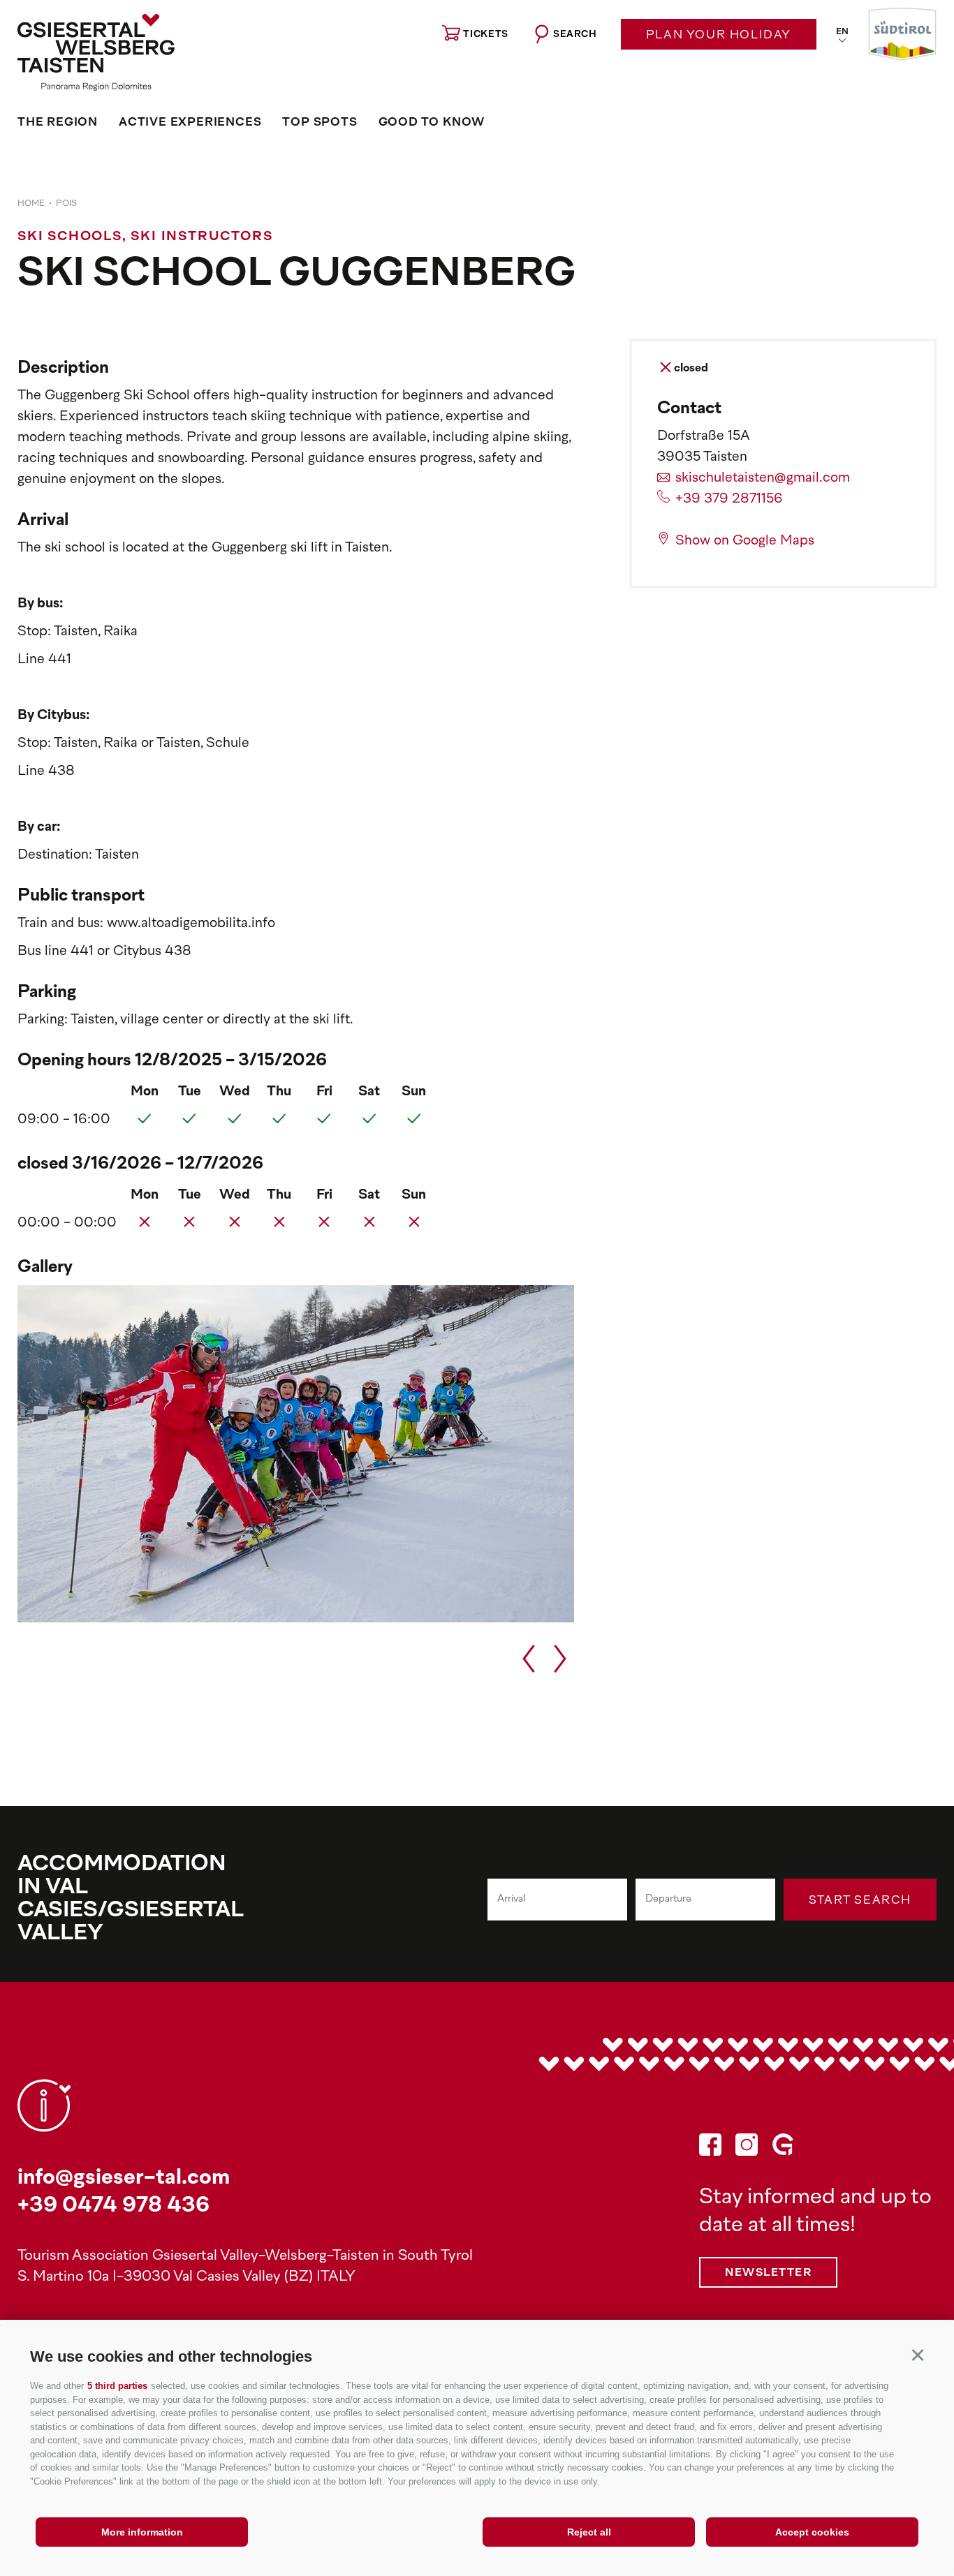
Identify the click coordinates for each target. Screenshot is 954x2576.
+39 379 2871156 (729, 499)
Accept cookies (812, 2532)
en (842, 32)
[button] (917, 2354)
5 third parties (117, 2386)
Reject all (589, 2532)
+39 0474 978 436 (113, 2206)
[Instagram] (747, 2148)
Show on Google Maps (745, 541)
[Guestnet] (783, 2148)
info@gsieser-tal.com (124, 2178)
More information (142, 2532)
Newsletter (768, 2273)
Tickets (486, 35)
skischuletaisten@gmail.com (763, 479)
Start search (860, 1901)
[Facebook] (710, 2148)
